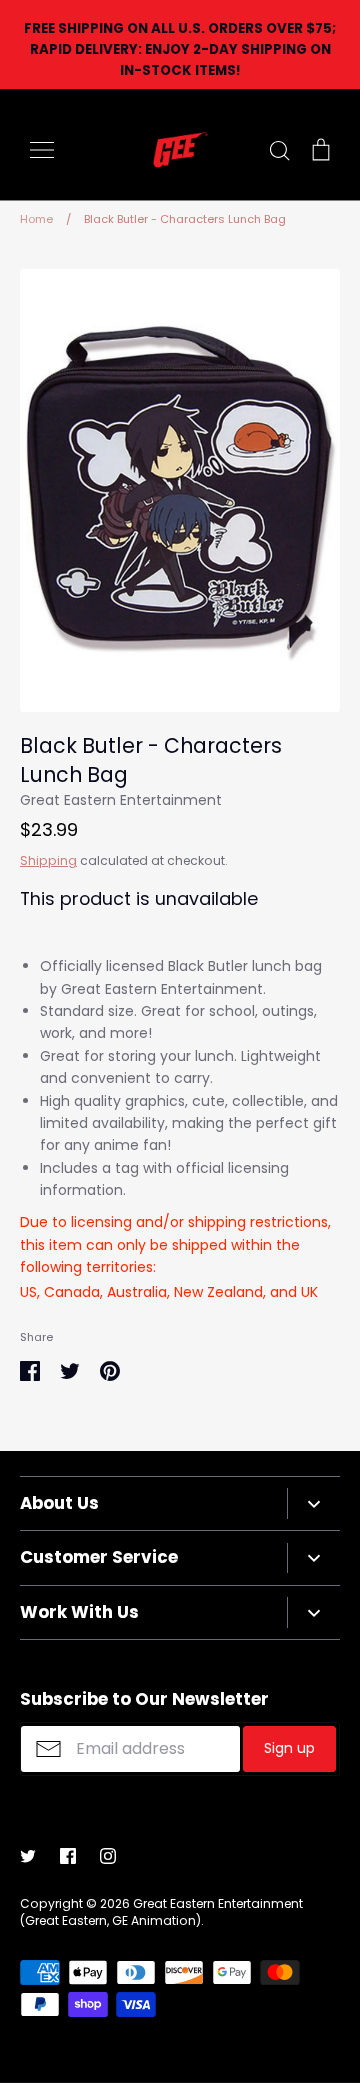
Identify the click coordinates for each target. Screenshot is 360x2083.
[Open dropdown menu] (313, 1503)
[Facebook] (68, 1856)
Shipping (48, 860)
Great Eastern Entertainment (121, 800)
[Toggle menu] (42, 150)
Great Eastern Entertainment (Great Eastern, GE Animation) (161, 1912)
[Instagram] (108, 1856)
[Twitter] (28, 1856)
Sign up (289, 1748)
